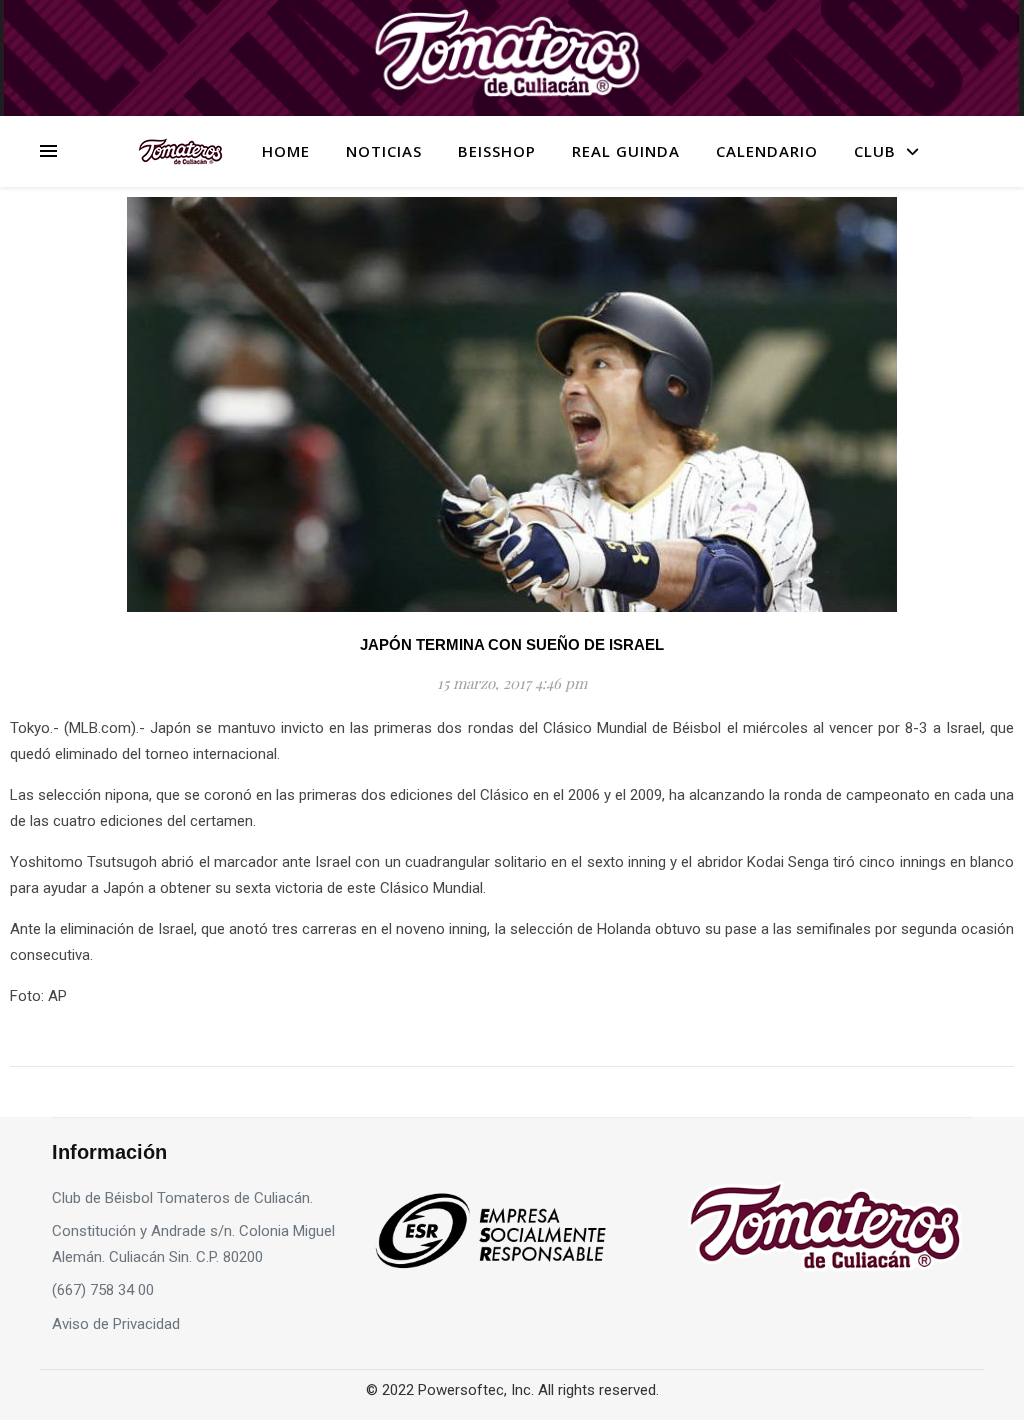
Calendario (767, 151)
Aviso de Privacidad (116, 1324)
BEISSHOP (497, 151)
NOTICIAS (384, 151)
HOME (286, 151)
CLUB (875, 151)
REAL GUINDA (626, 151)
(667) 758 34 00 (103, 1290)
